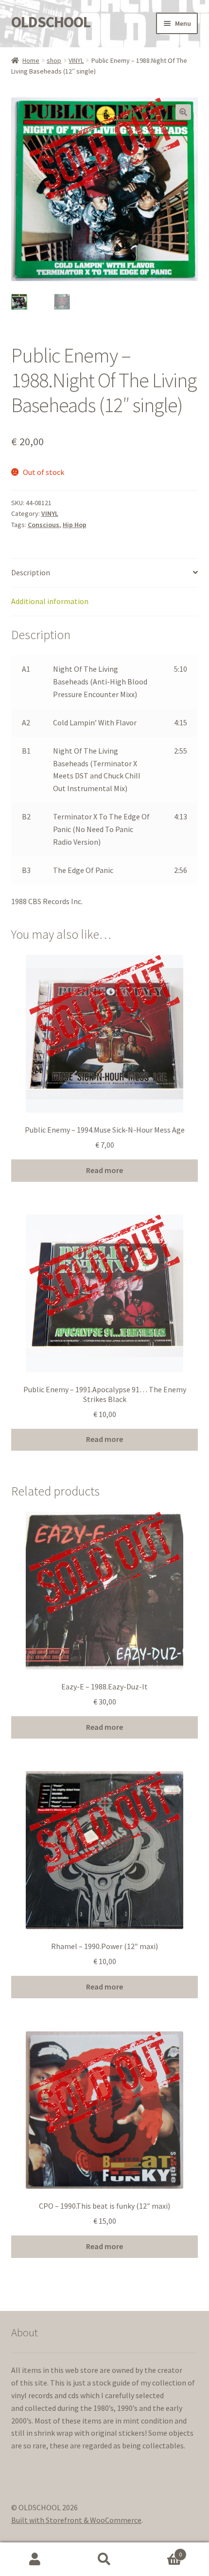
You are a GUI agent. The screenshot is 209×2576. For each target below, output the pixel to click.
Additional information (50, 601)
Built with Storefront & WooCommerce (76, 2520)
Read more (104, 1170)
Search (104, 2559)
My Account (35, 2559)
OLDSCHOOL (51, 22)
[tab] (105, 573)
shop (54, 60)
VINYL (76, 60)
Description (31, 572)
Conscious (44, 525)
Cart (161, 2551)
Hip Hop (75, 525)
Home (31, 60)
